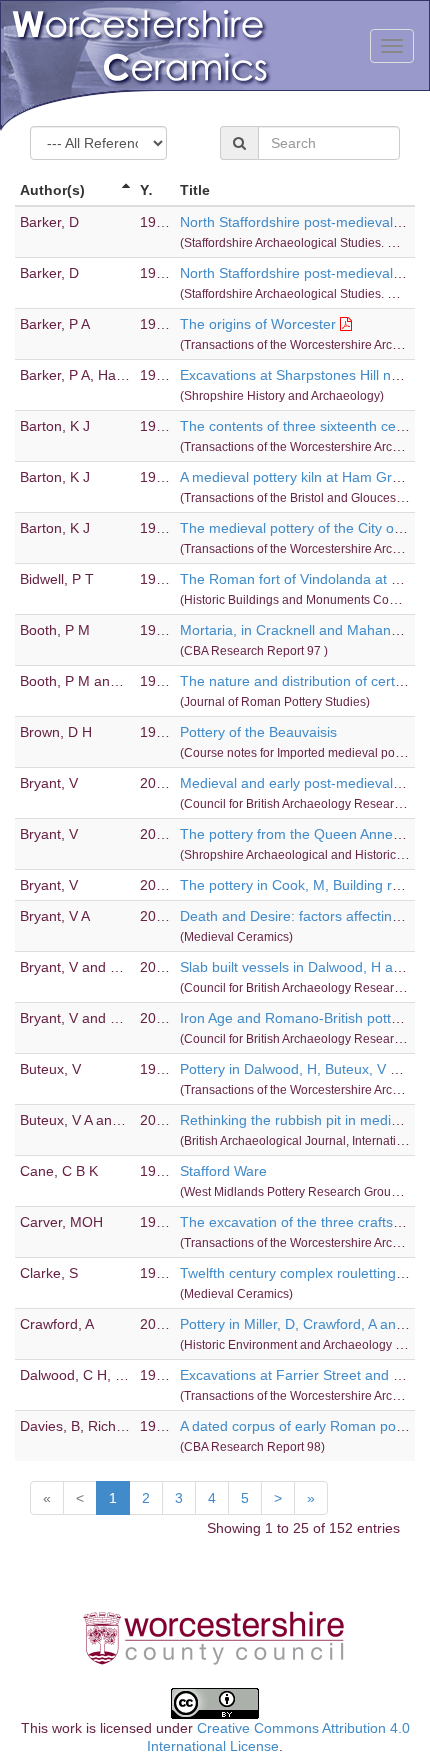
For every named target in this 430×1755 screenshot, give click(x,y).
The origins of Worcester (258, 324)
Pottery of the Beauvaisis (258, 732)
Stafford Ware (223, 1171)
